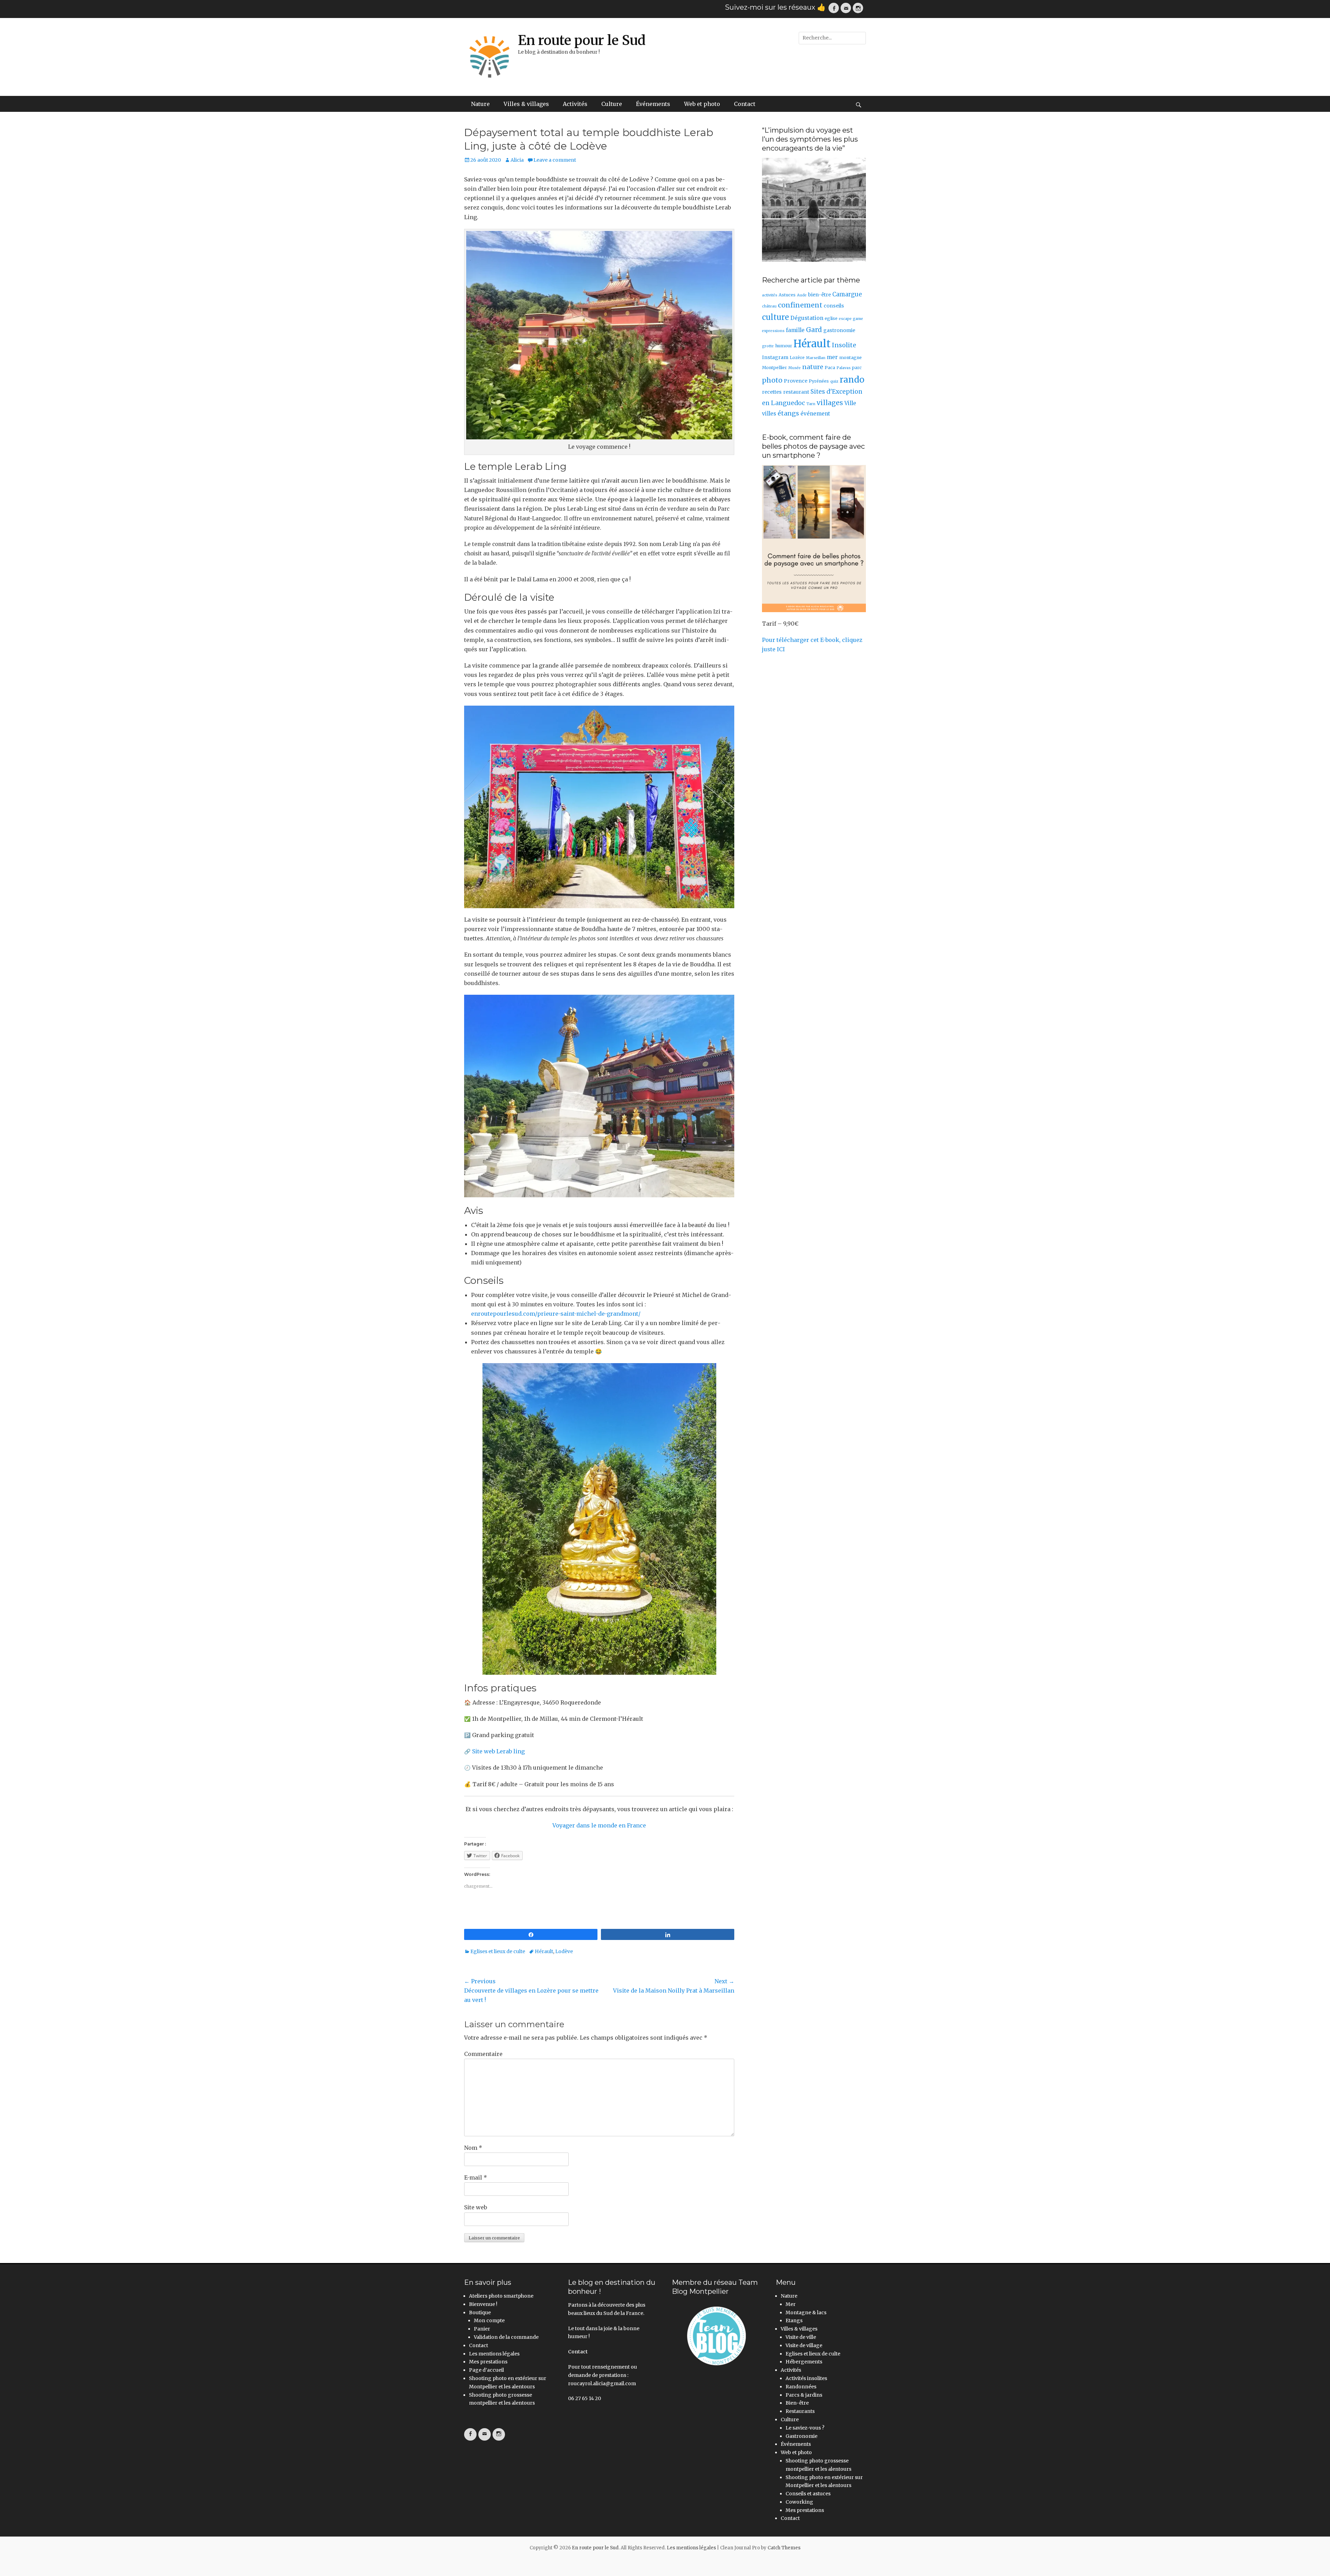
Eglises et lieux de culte (498, 1951)
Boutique (480, 2313)
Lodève (564, 1951)
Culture (612, 104)
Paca (830, 368)
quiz (834, 381)
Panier (482, 2329)
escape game (851, 319)
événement (815, 414)
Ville (850, 403)
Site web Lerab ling (499, 1751)
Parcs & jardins (804, 2395)
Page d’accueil (486, 2370)
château (769, 306)
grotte (768, 346)
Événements (653, 104)
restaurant (796, 392)
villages (830, 403)
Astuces (787, 295)
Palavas (844, 368)
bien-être (819, 295)
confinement (800, 305)
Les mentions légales (494, 2354)
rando (852, 380)
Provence (796, 381)
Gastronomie (801, 2436)
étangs (788, 413)
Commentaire (483, 2054)
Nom (473, 2148)
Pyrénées (819, 381)
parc (857, 368)
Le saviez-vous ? (805, 2428)
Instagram (775, 357)
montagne (850, 357)
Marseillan (816, 358)
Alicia (517, 160)
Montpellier (774, 368)
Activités (575, 104)
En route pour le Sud (582, 40)
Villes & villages (526, 104)
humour (784, 346)
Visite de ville (801, 2337)
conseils (834, 306)
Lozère (797, 357)
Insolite (844, 345)
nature (813, 367)
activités (770, 295)
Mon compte (489, 2320)
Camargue (847, 294)
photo (772, 380)
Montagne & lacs (806, 2313)
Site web (476, 2207)
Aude (802, 295)
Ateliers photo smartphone (501, 2296)
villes (769, 414)
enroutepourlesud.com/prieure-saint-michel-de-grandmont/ (556, 1314)
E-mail (476, 2177)
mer (832, 357)
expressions (773, 331)
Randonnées (801, 2387)
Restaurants (800, 2411)
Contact (745, 104)
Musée (795, 368)
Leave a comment (555, 160)
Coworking (799, 2502)
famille (795, 330)
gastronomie (839, 330)
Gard (814, 330)
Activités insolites (806, 2378)
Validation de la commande (506, 2337)
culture (775, 317)
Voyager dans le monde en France (599, 1825)
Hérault (544, 1951)
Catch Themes (784, 2548)
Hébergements (804, 2362)
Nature (480, 104)
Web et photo (702, 104)
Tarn (811, 404)
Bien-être (797, 2403)
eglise (831, 318)
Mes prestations (488, 2362)
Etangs (794, 2320)
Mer (791, 2304)
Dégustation (807, 318)
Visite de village (804, 2345)
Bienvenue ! (483, 2304)
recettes (772, 392)
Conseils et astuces (808, 2494)
